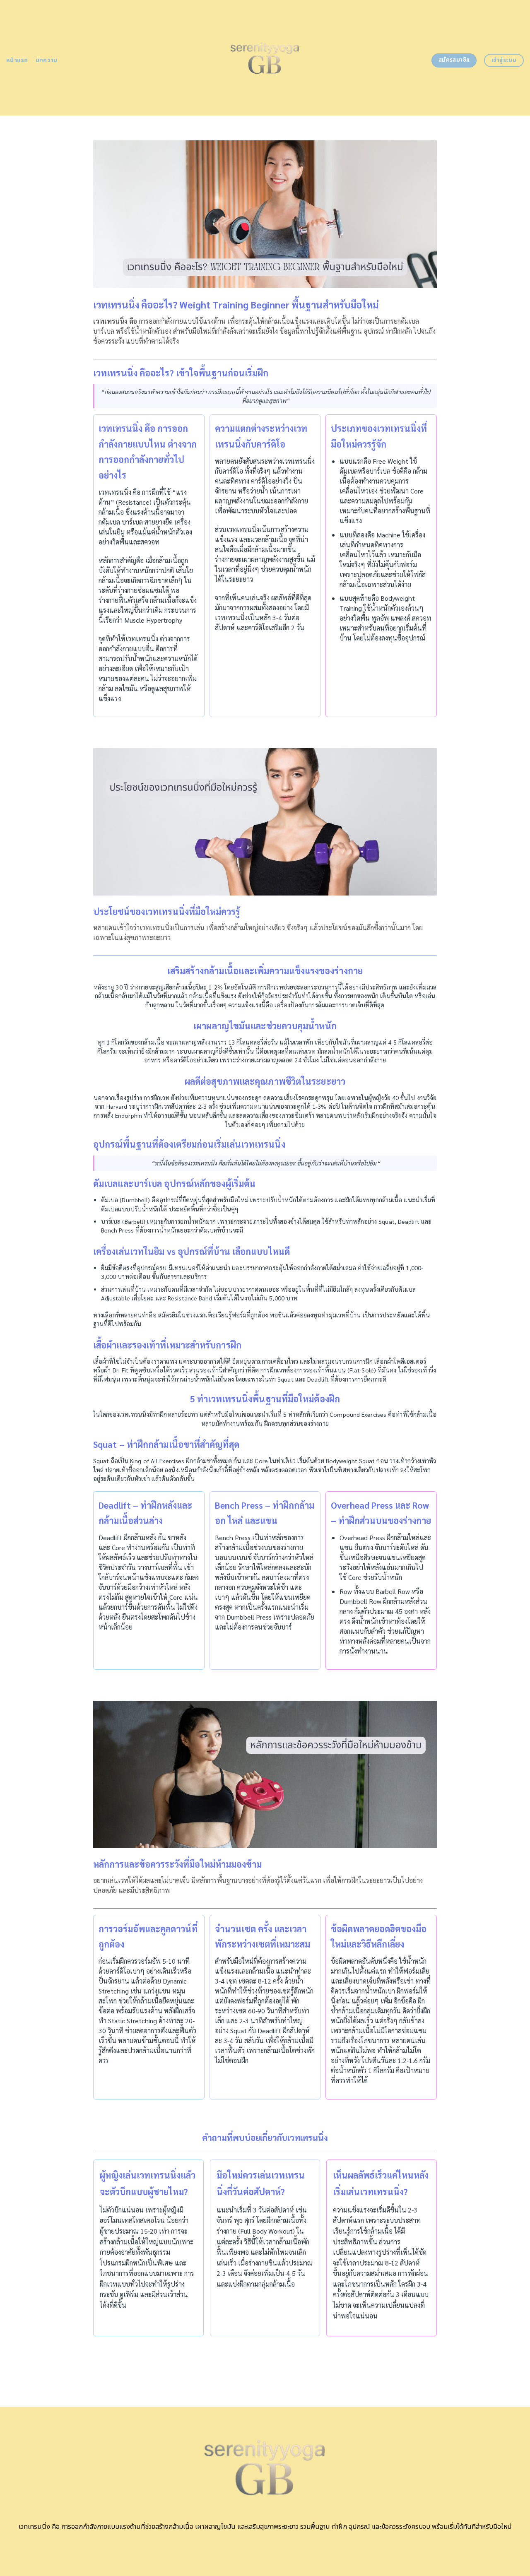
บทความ (47, 60)
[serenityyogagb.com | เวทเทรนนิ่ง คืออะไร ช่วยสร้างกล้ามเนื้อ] (265, 58)
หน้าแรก (17, 60)
